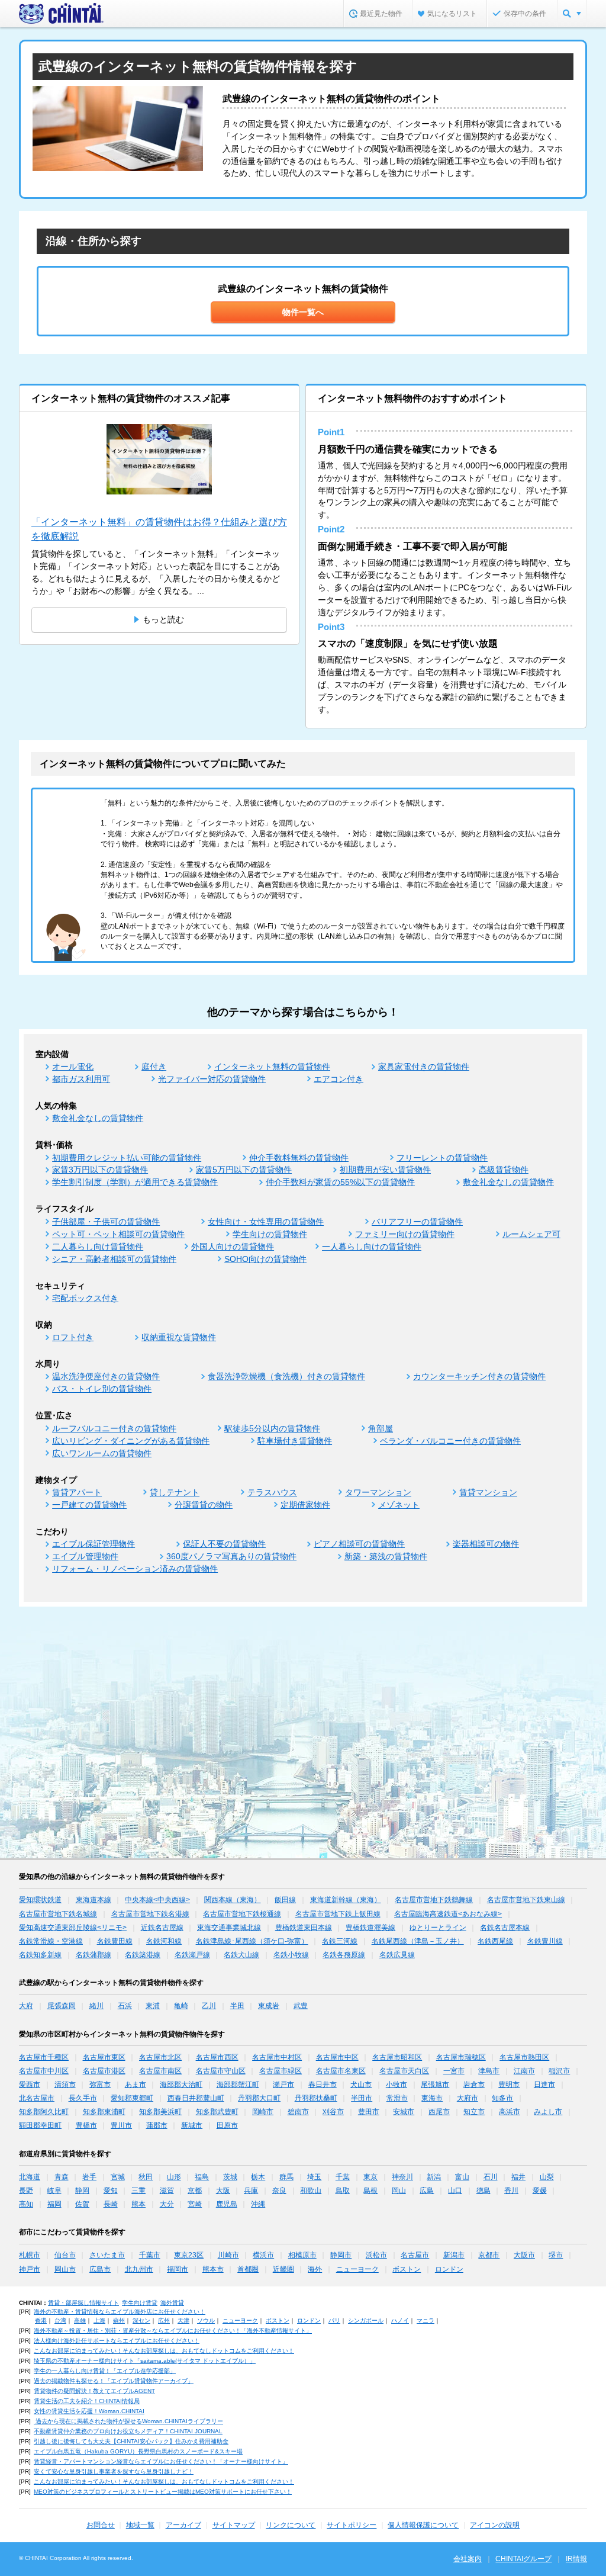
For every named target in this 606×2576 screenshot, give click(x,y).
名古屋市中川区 (44, 2071)
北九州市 (139, 2269)
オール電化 (73, 1067)
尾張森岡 (62, 2006)
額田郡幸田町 (40, 2125)
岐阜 (54, 2190)
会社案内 (468, 2559)
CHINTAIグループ (523, 2559)
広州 (164, 2320)
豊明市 (509, 2084)
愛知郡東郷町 (132, 2098)
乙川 (209, 2006)
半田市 (362, 2098)
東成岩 (269, 2006)
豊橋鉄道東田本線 (304, 1928)
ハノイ (400, 2320)
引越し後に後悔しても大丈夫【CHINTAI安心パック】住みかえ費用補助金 (131, 2441)
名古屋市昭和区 (397, 2057)
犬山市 (361, 2084)
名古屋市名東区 (341, 2071)
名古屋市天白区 (404, 2071)
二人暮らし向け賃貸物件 (98, 1247)
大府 (26, 2006)
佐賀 (82, 2204)
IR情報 (576, 2559)
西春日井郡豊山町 (196, 2098)
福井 (518, 2177)
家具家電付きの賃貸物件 (424, 1067)
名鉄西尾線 (495, 1941)
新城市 (192, 2125)
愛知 (111, 2190)
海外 (315, 2269)
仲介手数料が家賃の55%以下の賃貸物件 (340, 1182)
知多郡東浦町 (104, 2112)
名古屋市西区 (217, 2057)
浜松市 (376, 2255)
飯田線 (285, 1900)
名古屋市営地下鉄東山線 (526, 1900)
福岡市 (178, 2269)
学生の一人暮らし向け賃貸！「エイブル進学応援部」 (105, 2371)
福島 (202, 2177)
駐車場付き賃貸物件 (295, 1441)
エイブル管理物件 (85, 1556)
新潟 (434, 2177)
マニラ (426, 2320)
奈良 (279, 2190)
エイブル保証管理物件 (94, 1544)
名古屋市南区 (160, 2071)
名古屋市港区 (104, 2071)
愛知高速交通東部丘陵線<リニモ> (73, 1928)
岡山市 (65, 2269)
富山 (462, 2177)
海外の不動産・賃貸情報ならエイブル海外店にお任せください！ (120, 2312)
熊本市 (213, 2269)
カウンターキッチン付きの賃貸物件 (479, 1376)
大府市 (468, 2098)
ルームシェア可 (531, 1234)
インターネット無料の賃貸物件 (272, 1067)
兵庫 (251, 2190)
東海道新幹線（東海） (346, 1900)
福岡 (54, 2204)
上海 (99, 2320)
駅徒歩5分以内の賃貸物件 (272, 1428)
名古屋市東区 (104, 2057)
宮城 (118, 2177)
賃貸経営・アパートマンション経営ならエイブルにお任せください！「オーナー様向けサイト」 (161, 2461)
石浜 (125, 2006)
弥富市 (100, 2084)
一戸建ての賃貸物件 (89, 1505)
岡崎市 (263, 2112)
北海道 (30, 2177)
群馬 (286, 2177)
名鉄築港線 (143, 1955)
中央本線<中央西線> (157, 1900)
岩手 (89, 2177)
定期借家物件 (305, 1505)
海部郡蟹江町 (238, 2084)
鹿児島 (227, 2204)
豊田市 (369, 2112)
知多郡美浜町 (160, 2112)
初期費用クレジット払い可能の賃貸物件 (127, 1158)
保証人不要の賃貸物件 (224, 1544)
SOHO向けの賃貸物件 (265, 1259)
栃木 (258, 2177)
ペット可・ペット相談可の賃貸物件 (118, 1234)
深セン (141, 2320)
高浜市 (510, 2112)
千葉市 (150, 2255)
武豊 (301, 2006)
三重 (138, 2190)
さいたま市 (107, 2255)
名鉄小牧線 (291, 1955)
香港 (41, 2320)
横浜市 (263, 2255)
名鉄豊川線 (545, 1941)
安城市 (404, 2112)
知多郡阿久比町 (44, 2112)
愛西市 (30, 2084)
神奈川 (402, 2177)
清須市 (65, 2084)
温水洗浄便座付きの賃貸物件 (106, 1376)
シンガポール (366, 2320)
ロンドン (449, 2269)
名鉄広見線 (397, 1955)
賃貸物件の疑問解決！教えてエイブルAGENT (94, 2391)
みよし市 (548, 2112)
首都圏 (248, 2269)
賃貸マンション (488, 1492)
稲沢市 (559, 2071)
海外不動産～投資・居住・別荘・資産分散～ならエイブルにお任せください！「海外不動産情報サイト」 (173, 2331)
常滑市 (397, 2098)
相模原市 (302, 2255)
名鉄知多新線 (40, 1955)
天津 (183, 2320)
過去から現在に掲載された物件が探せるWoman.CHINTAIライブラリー (128, 2421)
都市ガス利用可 (81, 1079)
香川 (511, 2190)
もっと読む (163, 619)
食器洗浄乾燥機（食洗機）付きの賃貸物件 (286, 1376)
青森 (62, 2177)
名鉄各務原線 (344, 1955)
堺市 (556, 2255)
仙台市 (65, 2255)
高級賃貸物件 (504, 1170)
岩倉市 (474, 2084)
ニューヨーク (357, 2269)
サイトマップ (234, 2525)
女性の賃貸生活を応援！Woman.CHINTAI (89, 2411)
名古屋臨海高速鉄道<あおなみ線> (448, 1914)
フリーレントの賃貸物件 (442, 1158)
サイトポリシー (352, 2525)
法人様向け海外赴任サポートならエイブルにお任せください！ (117, 2341)
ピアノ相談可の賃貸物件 (359, 1544)
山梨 (547, 2177)
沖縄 (258, 2204)
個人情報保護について (423, 2525)
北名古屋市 (37, 2098)
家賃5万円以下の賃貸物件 (244, 1170)
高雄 (80, 2320)
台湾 (60, 2320)
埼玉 (314, 2177)
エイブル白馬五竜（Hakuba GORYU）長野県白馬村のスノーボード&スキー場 (138, 2451)
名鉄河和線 (164, 1941)
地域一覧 (140, 2525)
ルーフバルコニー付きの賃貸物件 (114, 1428)
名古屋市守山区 (221, 2071)
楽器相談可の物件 (486, 1544)
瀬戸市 (283, 2084)
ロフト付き (73, 1337)
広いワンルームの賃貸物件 (102, 1453)
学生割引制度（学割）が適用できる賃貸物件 (135, 1182)
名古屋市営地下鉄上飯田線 (338, 1914)
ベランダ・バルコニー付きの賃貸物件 (450, 1441)
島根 (370, 2190)
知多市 (502, 2098)
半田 (237, 2006)
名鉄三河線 (340, 1941)
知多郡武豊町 (217, 2112)
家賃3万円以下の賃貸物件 (100, 1170)
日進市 (544, 2084)
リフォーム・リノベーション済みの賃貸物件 (135, 1569)
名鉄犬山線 (241, 1955)
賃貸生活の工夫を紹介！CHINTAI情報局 (87, 2401)
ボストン (407, 2269)
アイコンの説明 (495, 2525)
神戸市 (30, 2269)
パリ (334, 2320)
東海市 (432, 2098)
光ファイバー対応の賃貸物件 (212, 1079)
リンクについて (291, 2525)
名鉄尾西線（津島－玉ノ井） (418, 1941)
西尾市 (439, 2112)
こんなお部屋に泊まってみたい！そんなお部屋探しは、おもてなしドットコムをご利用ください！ (164, 2351)
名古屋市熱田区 (524, 2057)
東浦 (153, 2006)
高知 (26, 2204)
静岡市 (341, 2255)
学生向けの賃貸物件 (270, 1234)
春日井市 (323, 2084)
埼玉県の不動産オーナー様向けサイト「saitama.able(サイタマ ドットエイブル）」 (145, 2361)
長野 (26, 2190)
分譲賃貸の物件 (204, 1505)
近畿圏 (283, 2269)
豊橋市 (86, 2125)
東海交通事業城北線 (229, 1928)
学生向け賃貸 (140, 2303)
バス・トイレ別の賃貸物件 (102, 1389)
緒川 (96, 2006)
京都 (195, 2190)
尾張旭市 (435, 2084)
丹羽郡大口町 (259, 2098)
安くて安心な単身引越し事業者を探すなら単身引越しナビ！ (114, 2471)
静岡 (82, 2190)
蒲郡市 (157, 2125)
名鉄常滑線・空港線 (51, 1941)
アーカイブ (183, 2525)
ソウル (206, 2320)
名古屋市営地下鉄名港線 (150, 1914)
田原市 (227, 2125)
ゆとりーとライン (438, 1928)
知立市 (474, 2112)
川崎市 (228, 2255)
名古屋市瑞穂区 (461, 2057)
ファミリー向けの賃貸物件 (405, 1234)
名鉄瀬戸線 (192, 1955)
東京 (370, 2177)
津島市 (489, 2071)
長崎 (111, 2204)
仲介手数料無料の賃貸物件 (299, 1158)
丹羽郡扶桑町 (316, 2098)
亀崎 (181, 2006)
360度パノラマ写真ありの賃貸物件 (231, 1556)
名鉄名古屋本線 (505, 1928)
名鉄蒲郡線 (94, 1955)
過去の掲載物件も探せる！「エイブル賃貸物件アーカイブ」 (114, 2381)
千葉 (343, 2177)
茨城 (230, 2177)
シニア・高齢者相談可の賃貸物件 (114, 1259)
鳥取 (343, 2190)
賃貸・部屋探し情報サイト (83, 2303)
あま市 (136, 2084)
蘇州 (119, 2320)
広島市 (100, 2269)
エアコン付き (339, 1079)
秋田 (146, 2177)
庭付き (154, 1067)
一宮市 (454, 2071)
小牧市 (397, 2084)
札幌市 (30, 2255)
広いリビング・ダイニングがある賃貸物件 (131, 1441)
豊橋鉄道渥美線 (370, 1928)
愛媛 (540, 2190)
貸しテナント (175, 1492)
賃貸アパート (77, 1492)
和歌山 (311, 2190)
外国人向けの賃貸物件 (233, 1247)
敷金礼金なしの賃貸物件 (98, 1118)
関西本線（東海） (233, 1900)
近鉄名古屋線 (162, 1928)
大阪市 (524, 2255)
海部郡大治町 (181, 2084)
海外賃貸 (172, 2303)
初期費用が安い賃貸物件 (385, 1170)
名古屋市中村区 (277, 2057)
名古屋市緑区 (281, 2071)
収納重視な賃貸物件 (179, 1337)
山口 (455, 2190)
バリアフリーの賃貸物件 (417, 1222)
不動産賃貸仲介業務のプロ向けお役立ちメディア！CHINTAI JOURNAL (128, 2431)
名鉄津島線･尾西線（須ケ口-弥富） (252, 1941)
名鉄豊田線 (115, 1941)
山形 (174, 2177)
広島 (427, 2190)
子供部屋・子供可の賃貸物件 (106, 1222)
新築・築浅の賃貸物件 (386, 1556)
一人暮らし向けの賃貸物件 (372, 1247)
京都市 (489, 2255)
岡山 (399, 2190)
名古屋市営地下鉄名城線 (58, 1914)
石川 (491, 2177)
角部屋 (381, 1428)
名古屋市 (415, 2255)
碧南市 (298, 2112)
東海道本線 (94, 1900)
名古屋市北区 (160, 2057)
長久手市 (83, 2098)
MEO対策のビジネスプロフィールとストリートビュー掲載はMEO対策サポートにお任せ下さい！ (163, 2492)
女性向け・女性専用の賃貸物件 (266, 1222)
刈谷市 (333, 2112)
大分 (167, 2204)
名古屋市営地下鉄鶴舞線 (434, 1900)
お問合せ (101, 2525)
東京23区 (189, 2255)
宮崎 (195, 2204)
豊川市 (121, 2125)
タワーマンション (378, 1492)
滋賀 (167, 2190)
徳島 (483, 2190)
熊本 (138, 2204)
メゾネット (399, 1505)
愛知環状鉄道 (40, 1900)
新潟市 (454, 2255)
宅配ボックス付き (85, 1298)
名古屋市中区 (337, 2057)
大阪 (223, 2190)
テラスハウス (272, 1492)
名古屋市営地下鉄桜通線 (242, 1914)
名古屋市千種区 (44, 2057)
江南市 (524, 2071)
